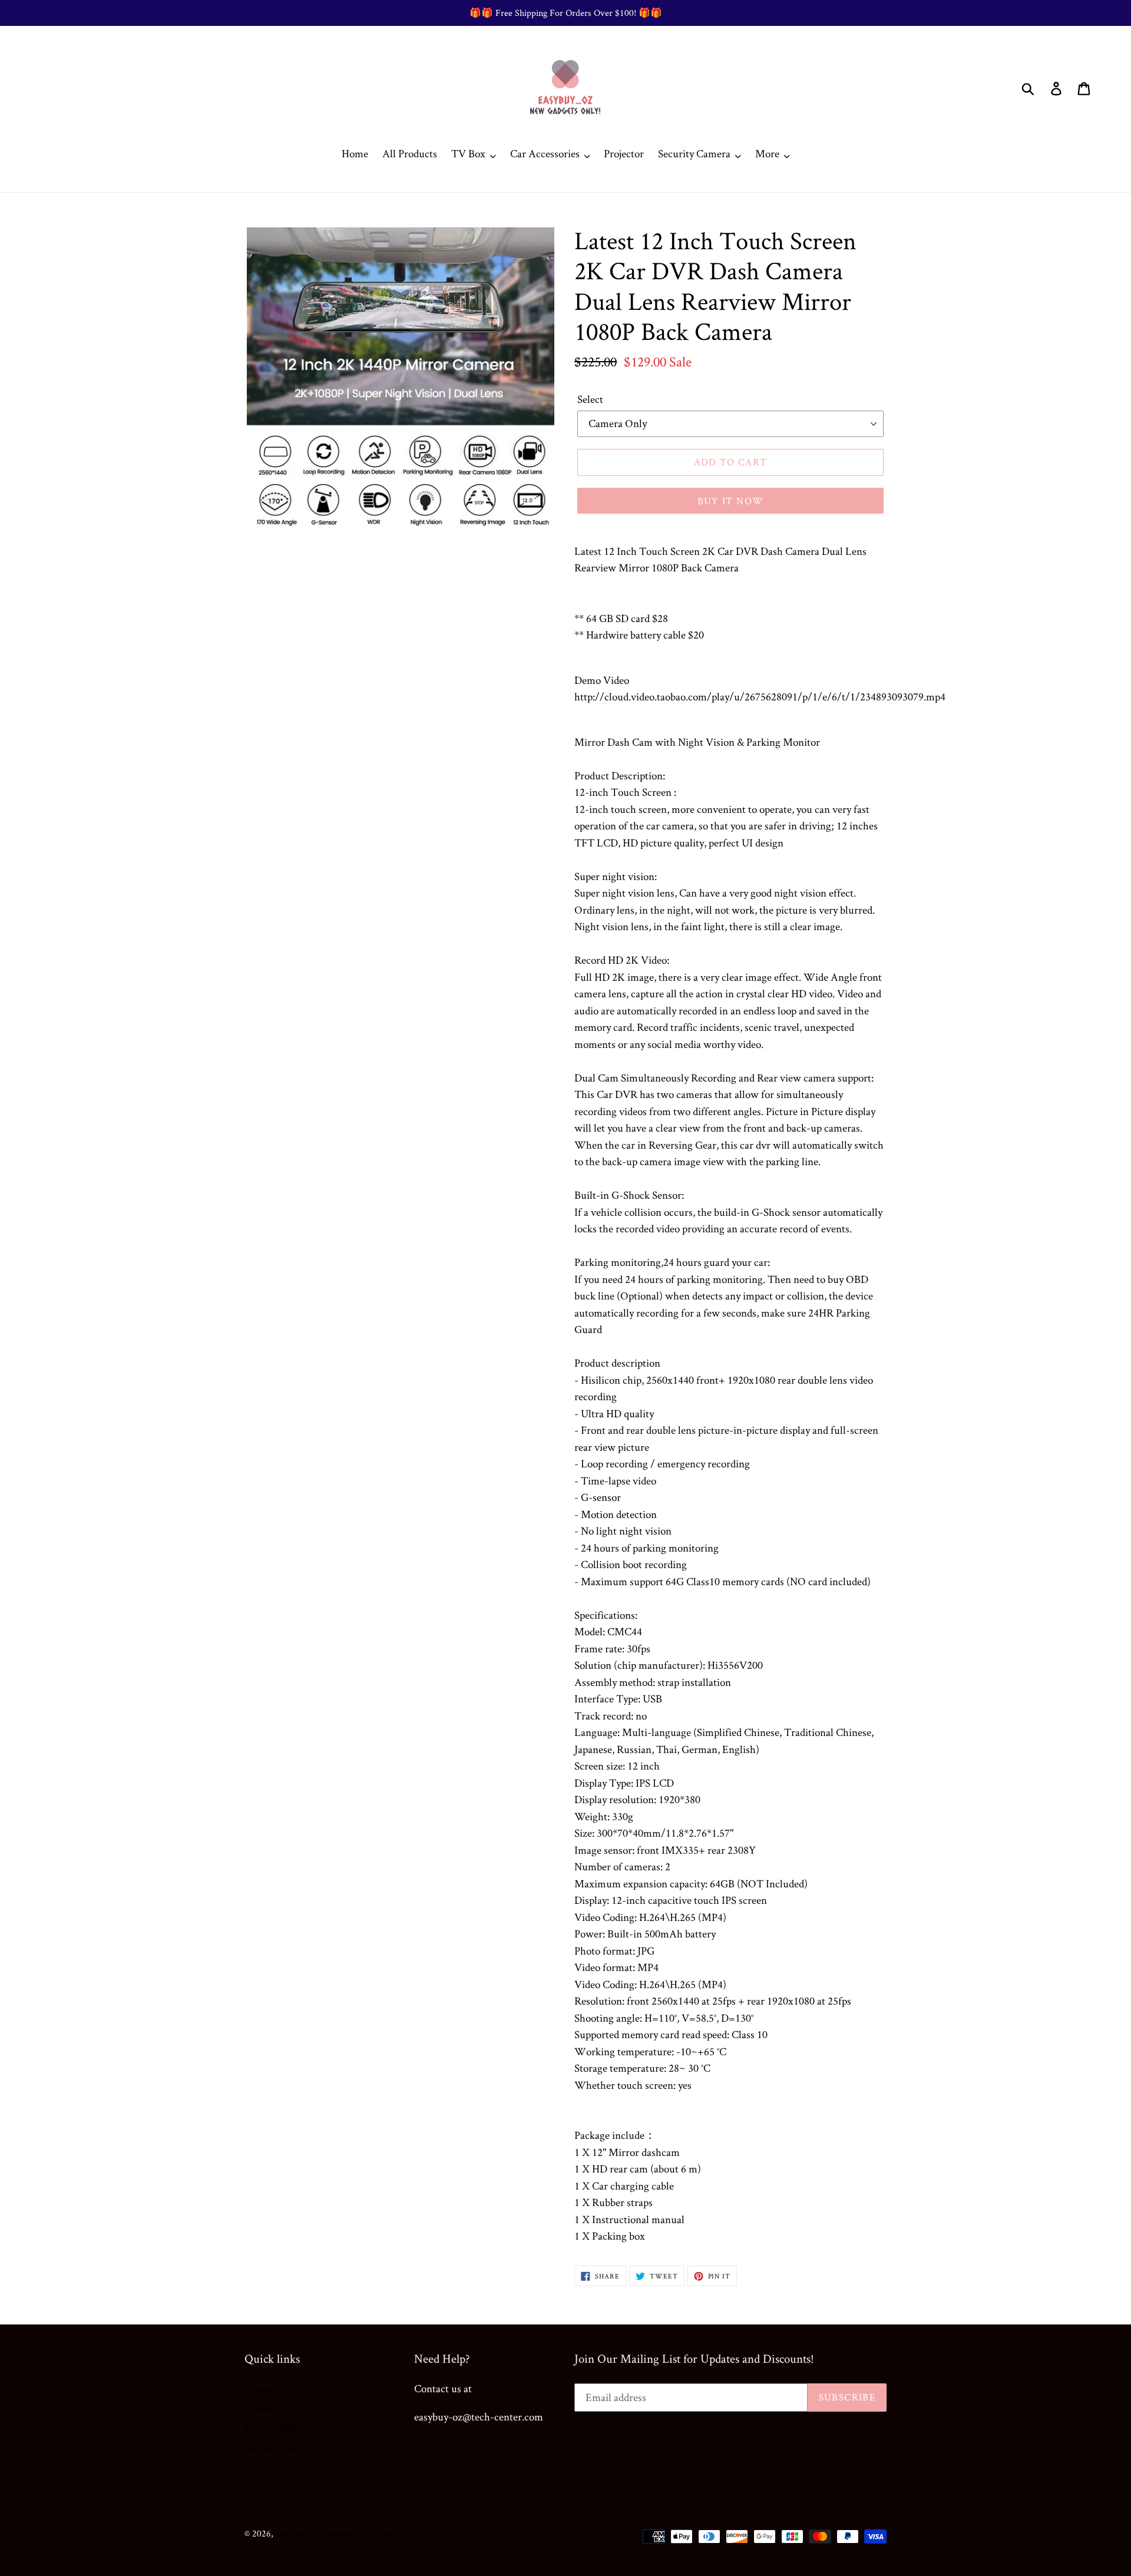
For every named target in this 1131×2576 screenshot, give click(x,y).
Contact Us (269, 2388)
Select (590, 399)
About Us (265, 2408)
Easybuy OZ (298, 2533)
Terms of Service (282, 2448)
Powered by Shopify (360, 2533)
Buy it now (731, 501)
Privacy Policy (275, 2428)
